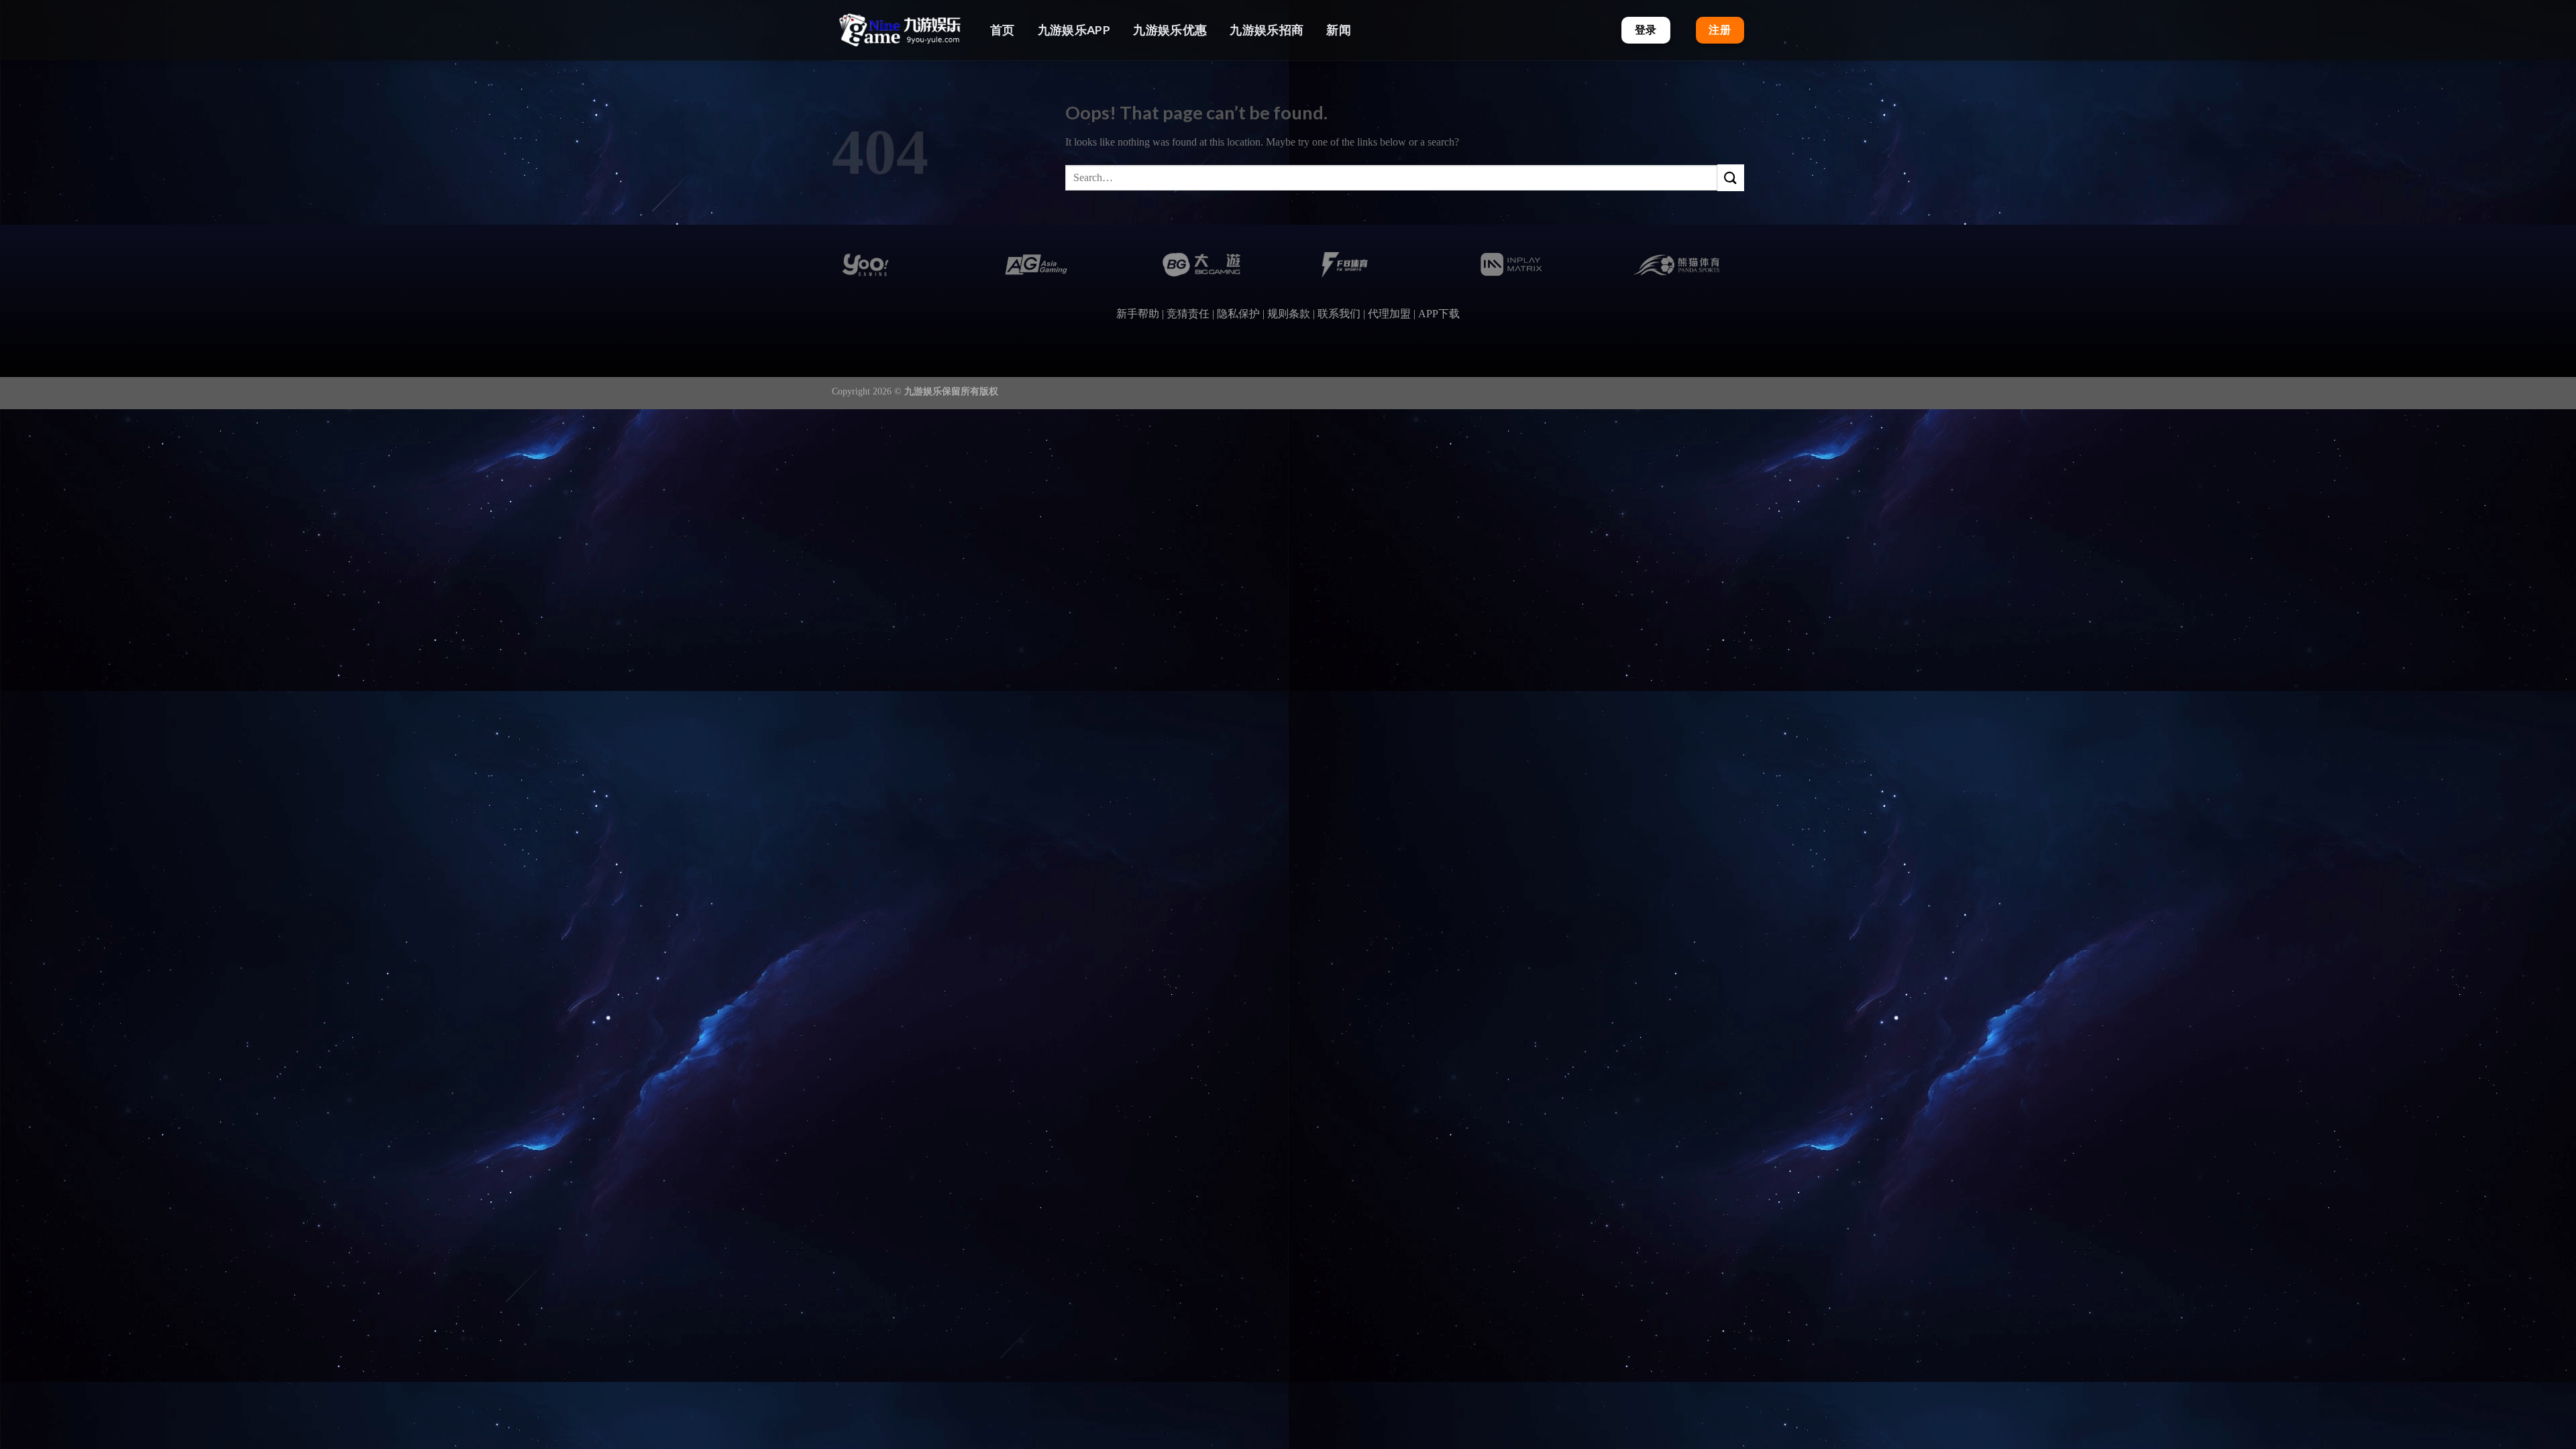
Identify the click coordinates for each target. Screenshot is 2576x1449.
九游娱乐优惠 (1170, 30)
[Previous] (848, 282)
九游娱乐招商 (1267, 30)
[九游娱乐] (899, 30)
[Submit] (1731, 177)
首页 (1003, 30)
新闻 (1339, 30)
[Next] (1728, 282)
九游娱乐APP (1074, 30)
